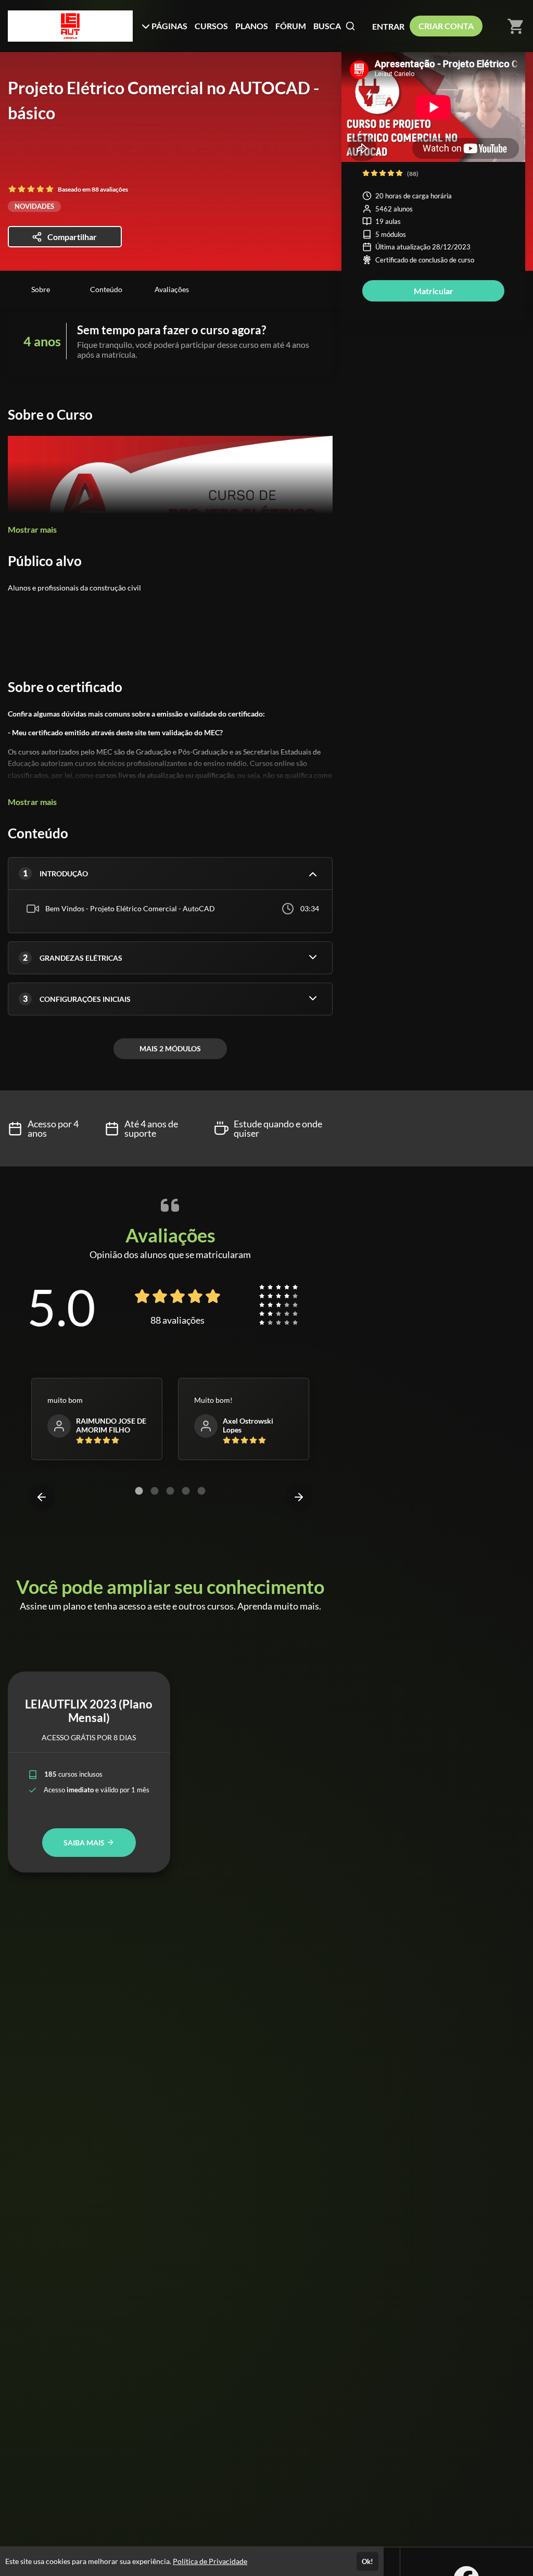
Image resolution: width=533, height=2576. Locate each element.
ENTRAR (388, 26)
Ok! (367, 2561)
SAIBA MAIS (85, 1843)
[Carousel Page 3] (170, 1491)
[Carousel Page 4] (186, 1491)
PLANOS (252, 26)
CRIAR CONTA (446, 26)
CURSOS (211, 26)
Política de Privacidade (210, 2561)
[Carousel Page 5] (201, 1491)
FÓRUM (291, 26)
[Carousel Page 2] (155, 1491)
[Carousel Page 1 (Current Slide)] (139, 1491)
